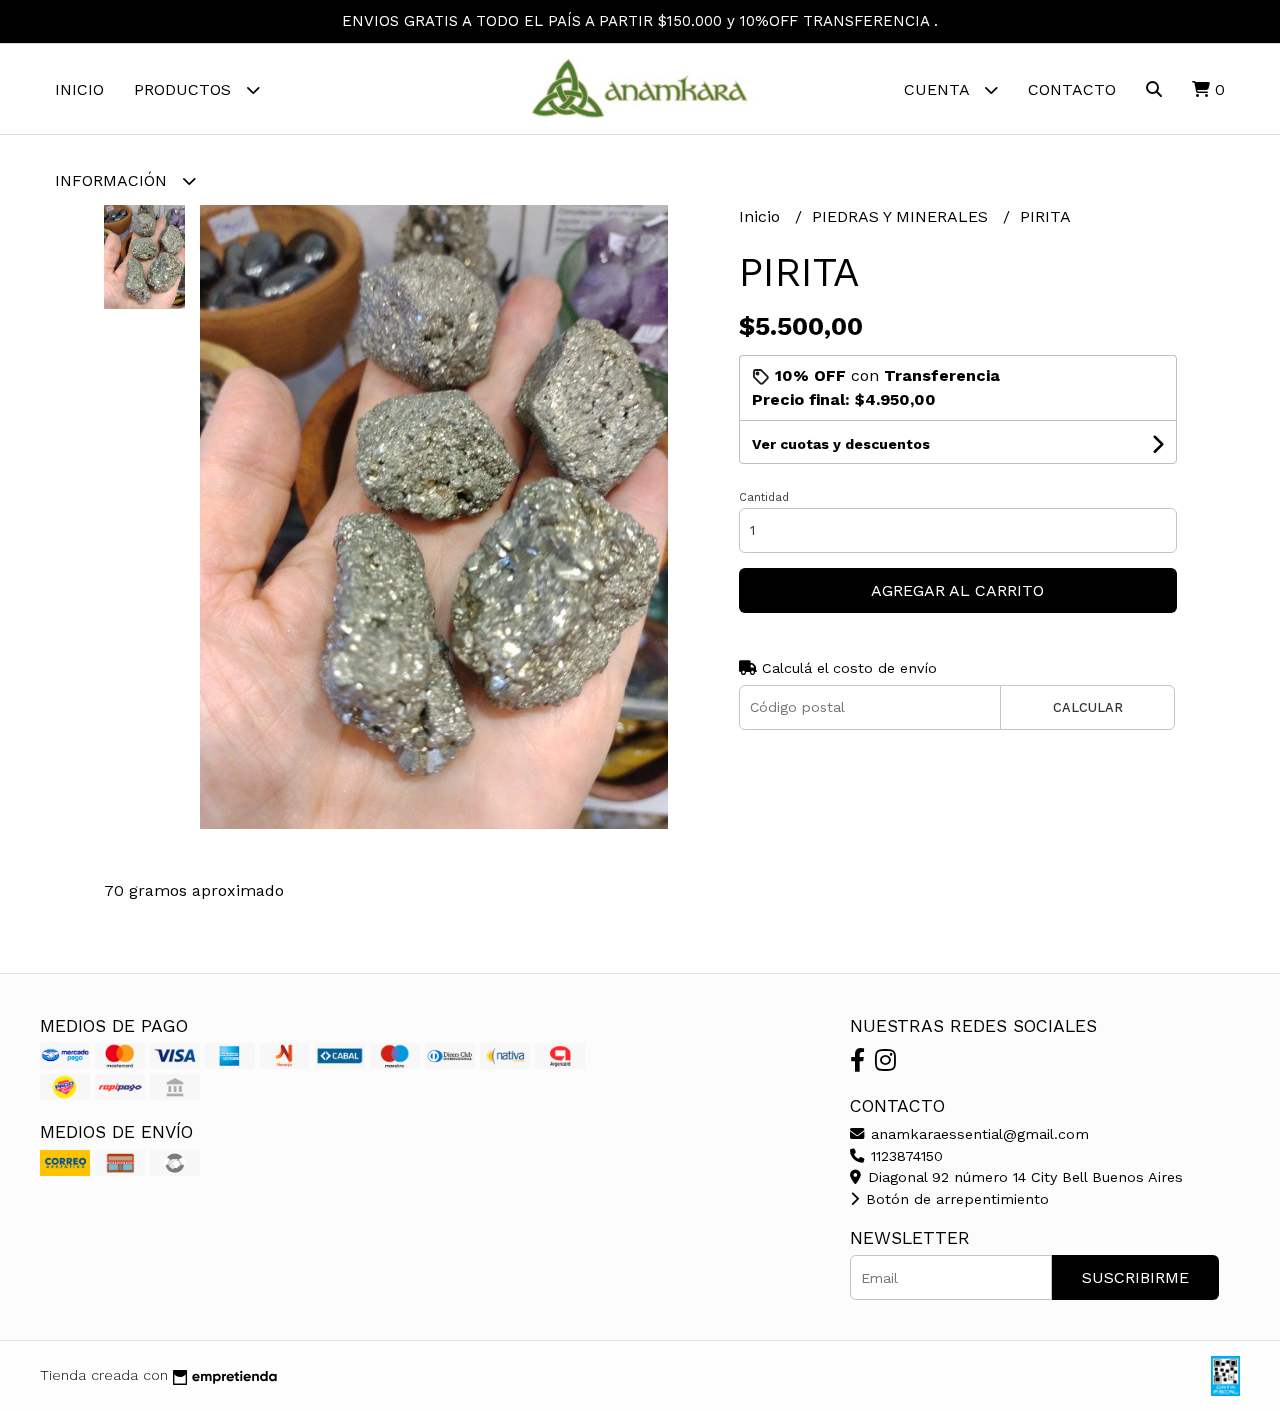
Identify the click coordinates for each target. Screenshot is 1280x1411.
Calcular (1088, 707)
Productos (185, 89)
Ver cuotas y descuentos (841, 444)
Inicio (79, 89)
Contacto (1072, 89)
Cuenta (939, 89)
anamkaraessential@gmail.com (977, 1134)
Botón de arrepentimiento (955, 1199)
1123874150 (904, 1156)
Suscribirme (1135, 1277)
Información (113, 180)
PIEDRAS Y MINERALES (902, 216)
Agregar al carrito (957, 590)
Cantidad (764, 497)
